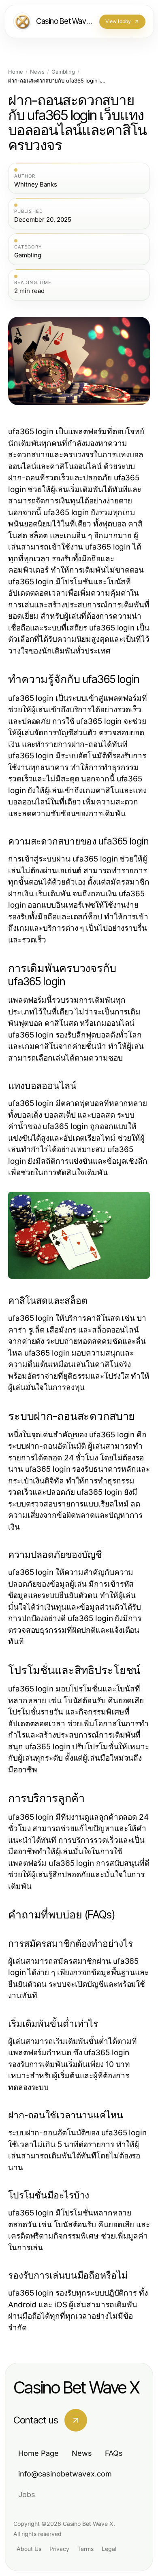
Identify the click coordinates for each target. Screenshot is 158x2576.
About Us (29, 2549)
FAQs (114, 2453)
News (37, 72)
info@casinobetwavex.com (65, 2474)
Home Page (38, 2453)
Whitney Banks (36, 185)
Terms (85, 2549)
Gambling (63, 72)
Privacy (59, 2549)
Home (16, 72)
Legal (109, 2549)
